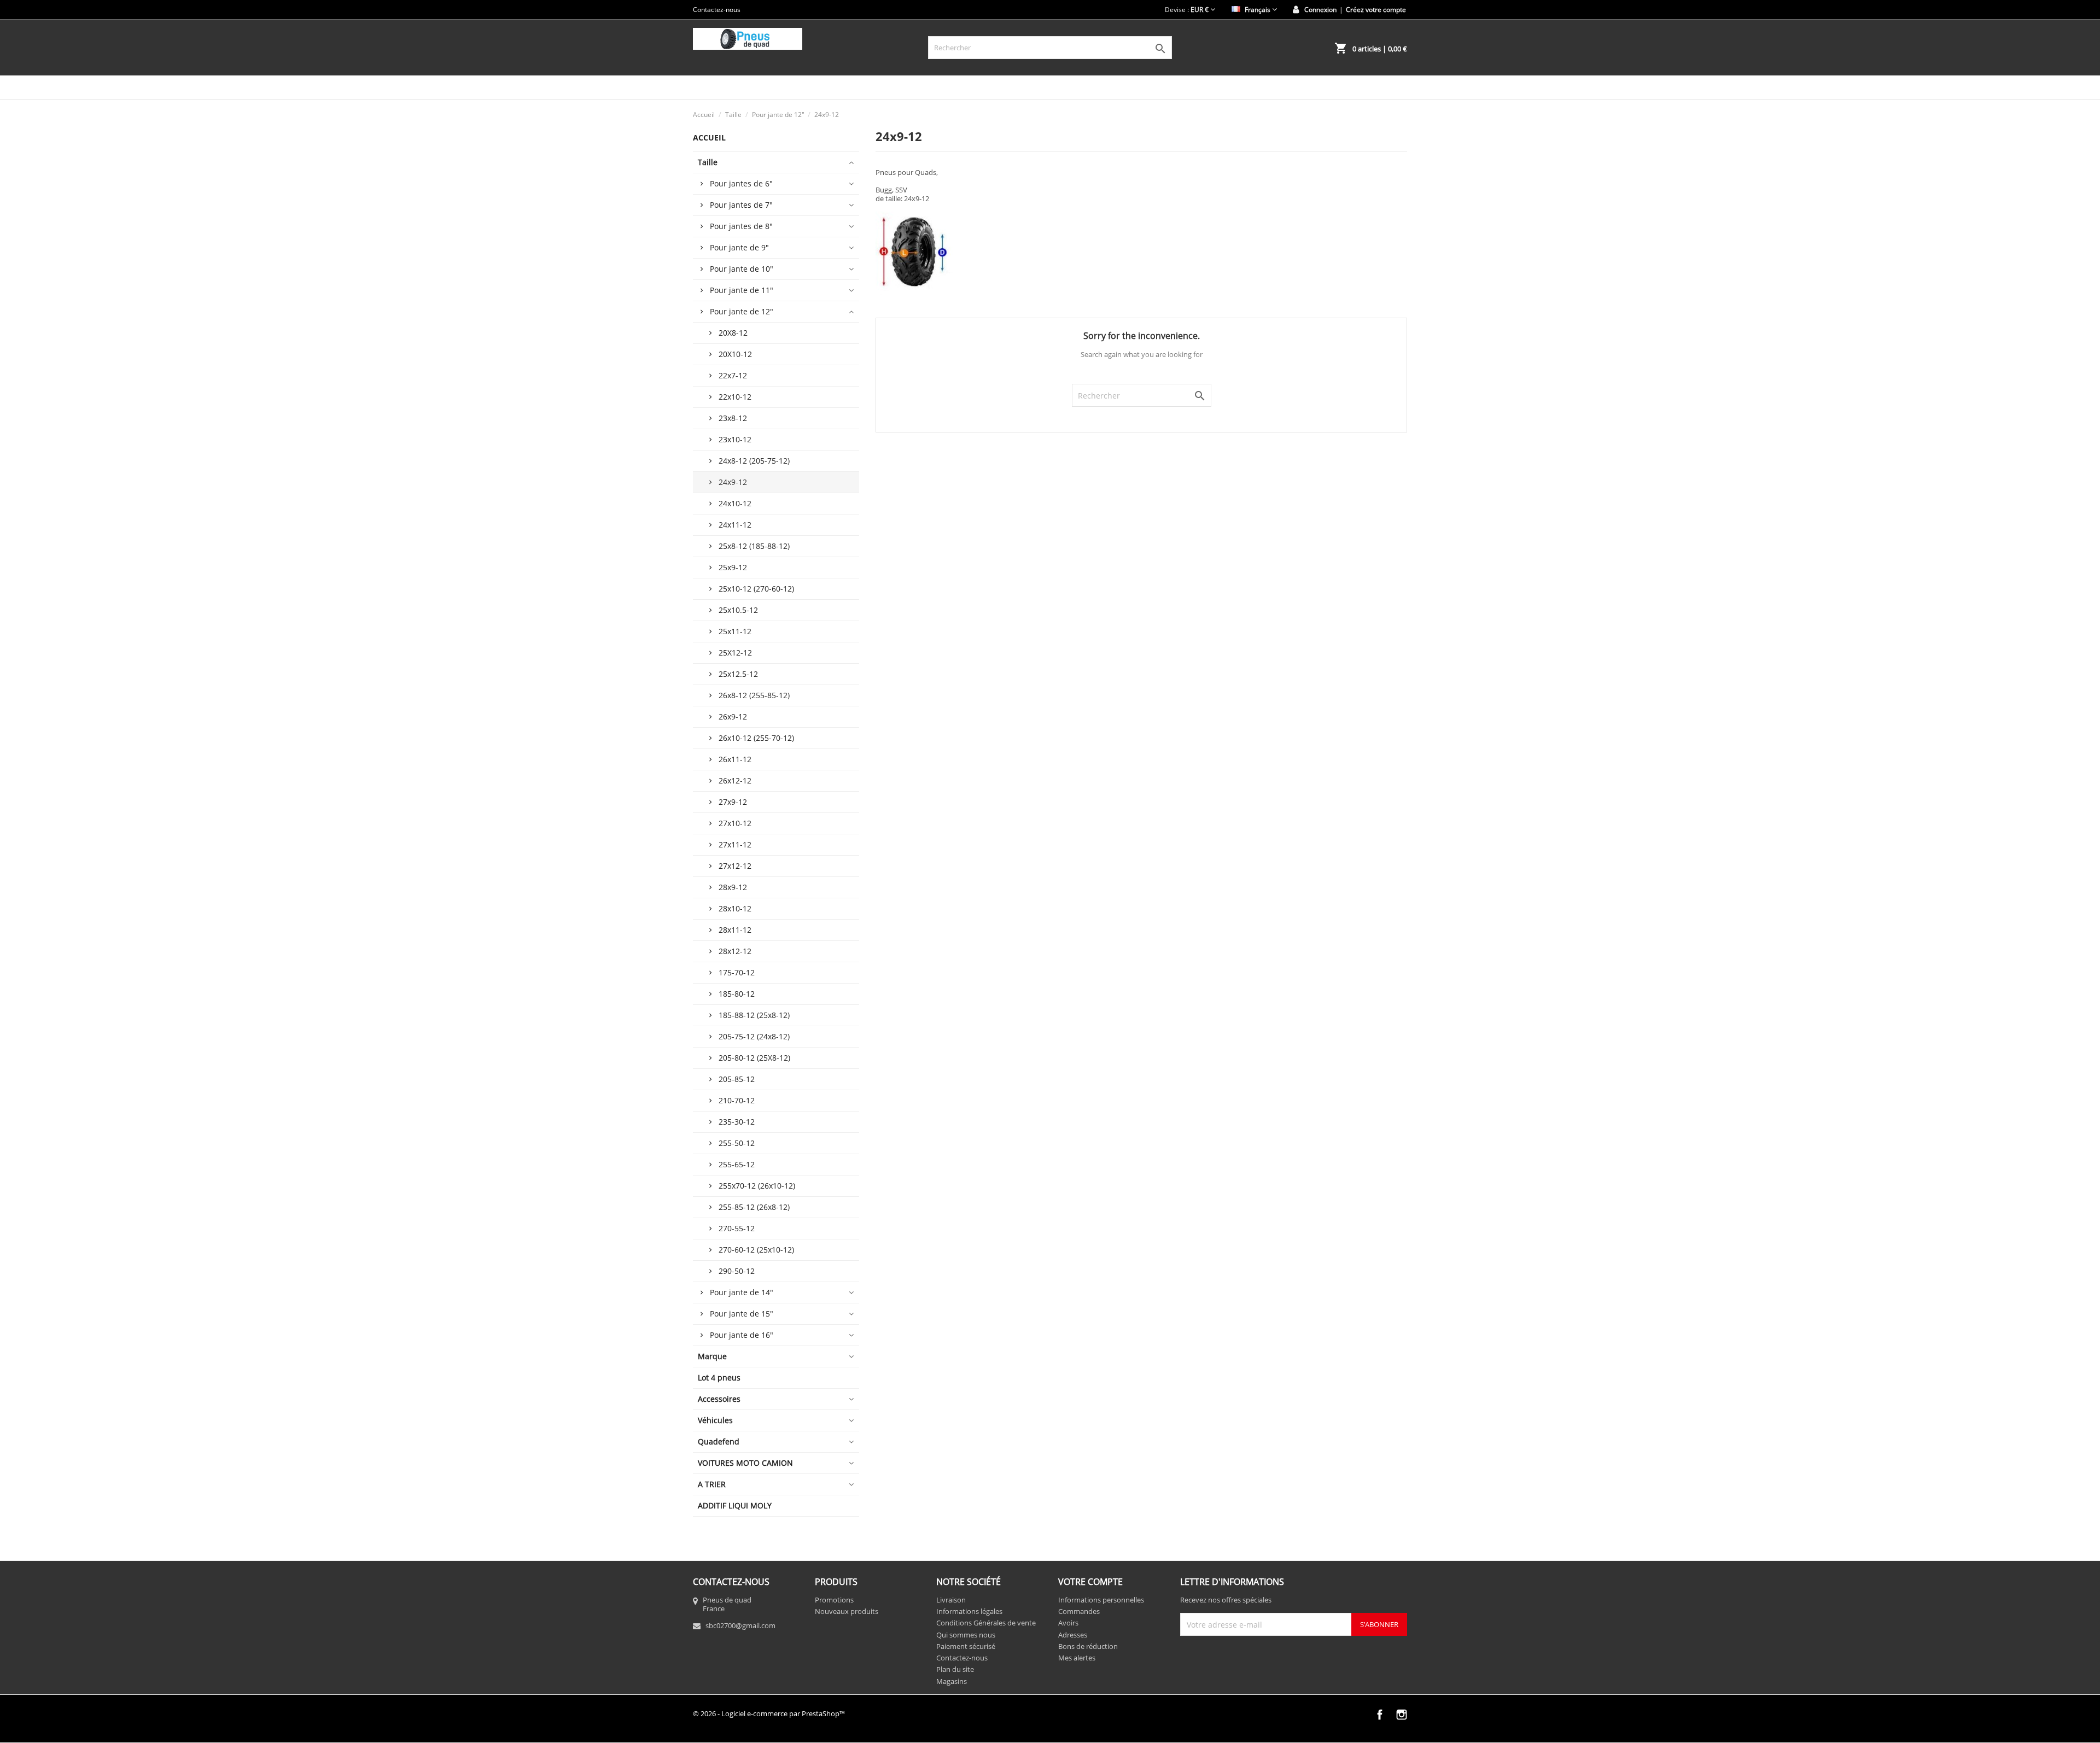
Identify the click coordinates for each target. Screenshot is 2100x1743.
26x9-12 (733, 716)
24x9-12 (733, 482)
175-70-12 (737, 972)
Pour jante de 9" (739, 247)
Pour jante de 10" (742, 269)
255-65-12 (737, 1164)
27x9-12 (733, 802)
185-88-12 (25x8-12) (754, 1015)
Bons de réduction (1088, 1646)
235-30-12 (737, 1122)
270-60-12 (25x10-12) (756, 1250)
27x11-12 (735, 844)
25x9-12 (733, 567)
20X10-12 (735, 354)
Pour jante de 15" (742, 1314)
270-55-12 (737, 1228)
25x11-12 (735, 631)
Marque (712, 1356)
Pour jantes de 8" (741, 226)
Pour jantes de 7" (741, 205)
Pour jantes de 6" (741, 183)
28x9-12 (733, 887)
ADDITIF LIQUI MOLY (735, 1505)
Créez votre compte (1376, 10)
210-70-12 (737, 1100)
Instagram (1402, 1715)
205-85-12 (737, 1079)
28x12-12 (735, 951)
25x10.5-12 (738, 610)
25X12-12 (735, 653)
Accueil (709, 138)
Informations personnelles (1101, 1600)
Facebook (1380, 1715)
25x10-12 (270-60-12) (756, 589)
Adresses (1073, 1635)
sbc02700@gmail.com (740, 1625)
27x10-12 (735, 823)
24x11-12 (735, 525)
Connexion (1320, 10)
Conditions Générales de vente (986, 1623)
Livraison (951, 1600)
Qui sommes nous (966, 1635)
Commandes (1079, 1611)
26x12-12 (735, 780)
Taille (708, 162)
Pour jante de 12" (742, 311)
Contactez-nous (717, 10)
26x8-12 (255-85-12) (754, 695)
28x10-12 (735, 908)
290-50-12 (737, 1271)
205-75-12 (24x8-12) (754, 1036)
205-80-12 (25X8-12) (754, 1058)
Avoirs (1068, 1623)
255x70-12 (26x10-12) (757, 1186)
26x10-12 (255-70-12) (756, 738)
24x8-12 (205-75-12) (754, 461)
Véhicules (715, 1420)
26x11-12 (735, 759)
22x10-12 (735, 397)
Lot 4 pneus (719, 1378)
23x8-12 (733, 418)
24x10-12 (735, 503)
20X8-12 (733, 333)
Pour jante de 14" (742, 1292)
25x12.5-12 (738, 674)
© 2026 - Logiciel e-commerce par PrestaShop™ (769, 1713)
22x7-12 (733, 375)
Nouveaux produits (847, 1611)
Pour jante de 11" (742, 290)
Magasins (952, 1681)
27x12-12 (735, 866)
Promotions (834, 1600)
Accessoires (719, 1399)
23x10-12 (735, 439)
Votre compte (1090, 1582)
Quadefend (719, 1441)
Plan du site (955, 1669)
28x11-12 (735, 930)
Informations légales (969, 1611)
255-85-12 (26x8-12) (754, 1207)
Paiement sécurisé (966, 1646)
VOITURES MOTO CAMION (745, 1463)
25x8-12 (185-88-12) (754, 546)
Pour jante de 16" (742, 1335)
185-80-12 (737, 994)
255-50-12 (737, 1143)
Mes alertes (1077, 1658)
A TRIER (712, 1484)
